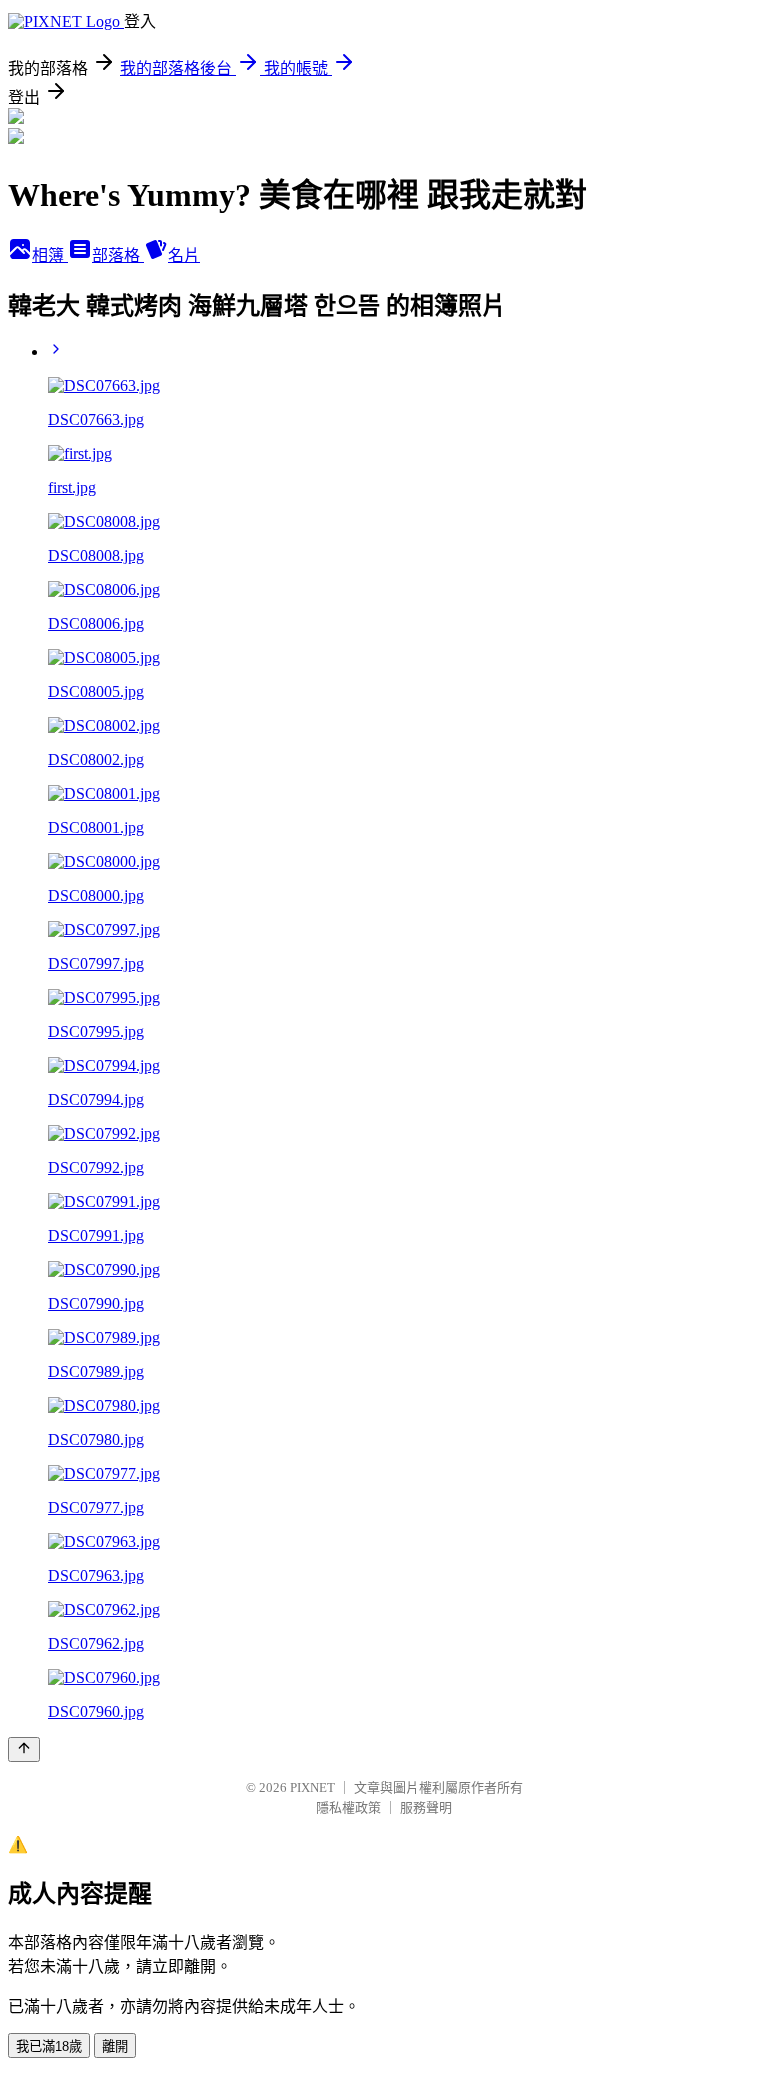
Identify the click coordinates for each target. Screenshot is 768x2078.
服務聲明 (426, 1807)
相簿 (50, 255)
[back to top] (24, 1749)
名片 (184, 255)
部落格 (118, 255)
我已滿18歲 (49, 2046)
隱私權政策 (348, 1807)
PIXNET (312, 1787)
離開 (115, 2046)
